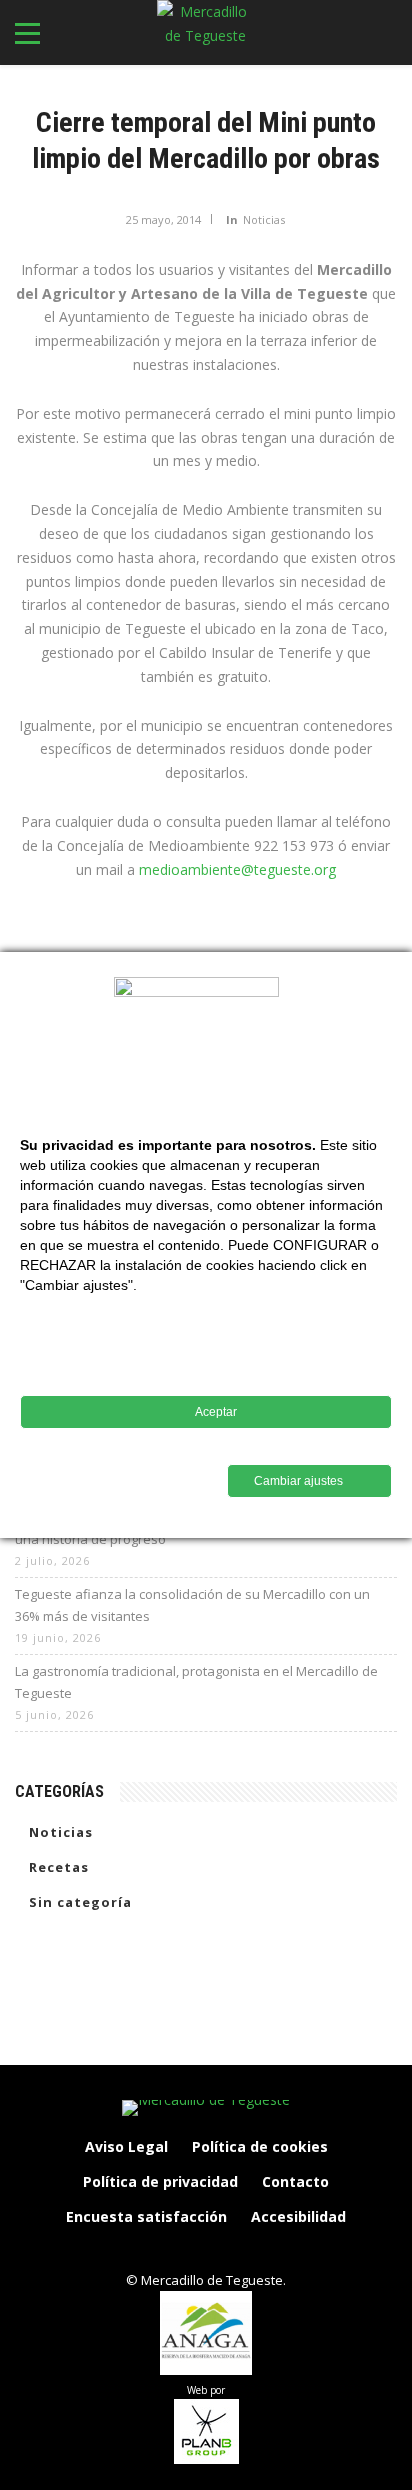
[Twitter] (227, 2251)
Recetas (59, 1867)
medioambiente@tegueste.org (237, 869)
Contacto (295, 2181)
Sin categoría (80, 1902)
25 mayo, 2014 (163, 219)
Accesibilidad (298, 2216)
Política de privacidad (160, 2181)
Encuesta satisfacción (146, 2216)
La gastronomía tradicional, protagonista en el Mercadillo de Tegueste (196, 1682)
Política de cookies (260, 2146)
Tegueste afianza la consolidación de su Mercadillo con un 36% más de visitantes (192, 1605)
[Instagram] (185, 2251)
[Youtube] (269, 2251)
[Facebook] (143, 2251)
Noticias (264, 219)
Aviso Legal (126, 2146)
